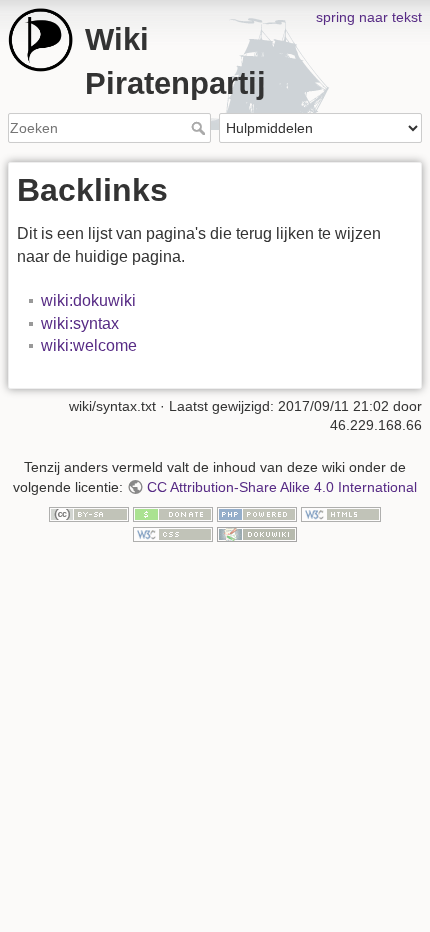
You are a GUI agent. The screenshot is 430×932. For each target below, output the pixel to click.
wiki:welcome (89, 345)
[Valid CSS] (173, 533)
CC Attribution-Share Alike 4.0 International (282, 487)
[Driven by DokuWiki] (257, 533)
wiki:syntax (80, 323)
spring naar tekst (369, 17)
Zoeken (200, 128)
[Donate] (173, 514)
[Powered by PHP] (257, 514)
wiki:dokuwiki (88, 300)
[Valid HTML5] (341, 514)
